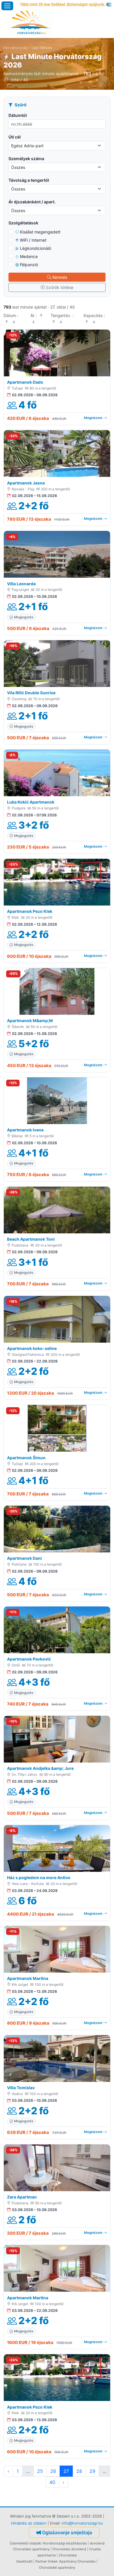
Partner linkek (46, 2561)
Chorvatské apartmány (57, 2568)
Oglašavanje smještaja (67, 2532)
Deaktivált (24, 2561)
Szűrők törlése (60, 287)
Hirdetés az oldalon (29, 2523)
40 (52, 2482)
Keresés (60, 277)
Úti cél (15, 137)
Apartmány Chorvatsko (77, 2561)
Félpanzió (29, 265)
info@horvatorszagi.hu (82, 2523)
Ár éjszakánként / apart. (32, 202)
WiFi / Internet (33, 240)
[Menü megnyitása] (7, 6)
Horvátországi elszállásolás (65, 2543)
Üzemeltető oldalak (25, 2543)
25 (40, 2471)
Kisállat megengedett (40, 232)
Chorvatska (68, 2555)
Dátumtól (18, 115)
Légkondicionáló (36, 248)
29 (92, 2471)
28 (79, 2471)
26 (53, 2471)
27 (66, 2471)
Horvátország (16, 48)
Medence (29, 256)
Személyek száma (26, 159)
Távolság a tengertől (29, 180)
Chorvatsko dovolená (69, 2549)
